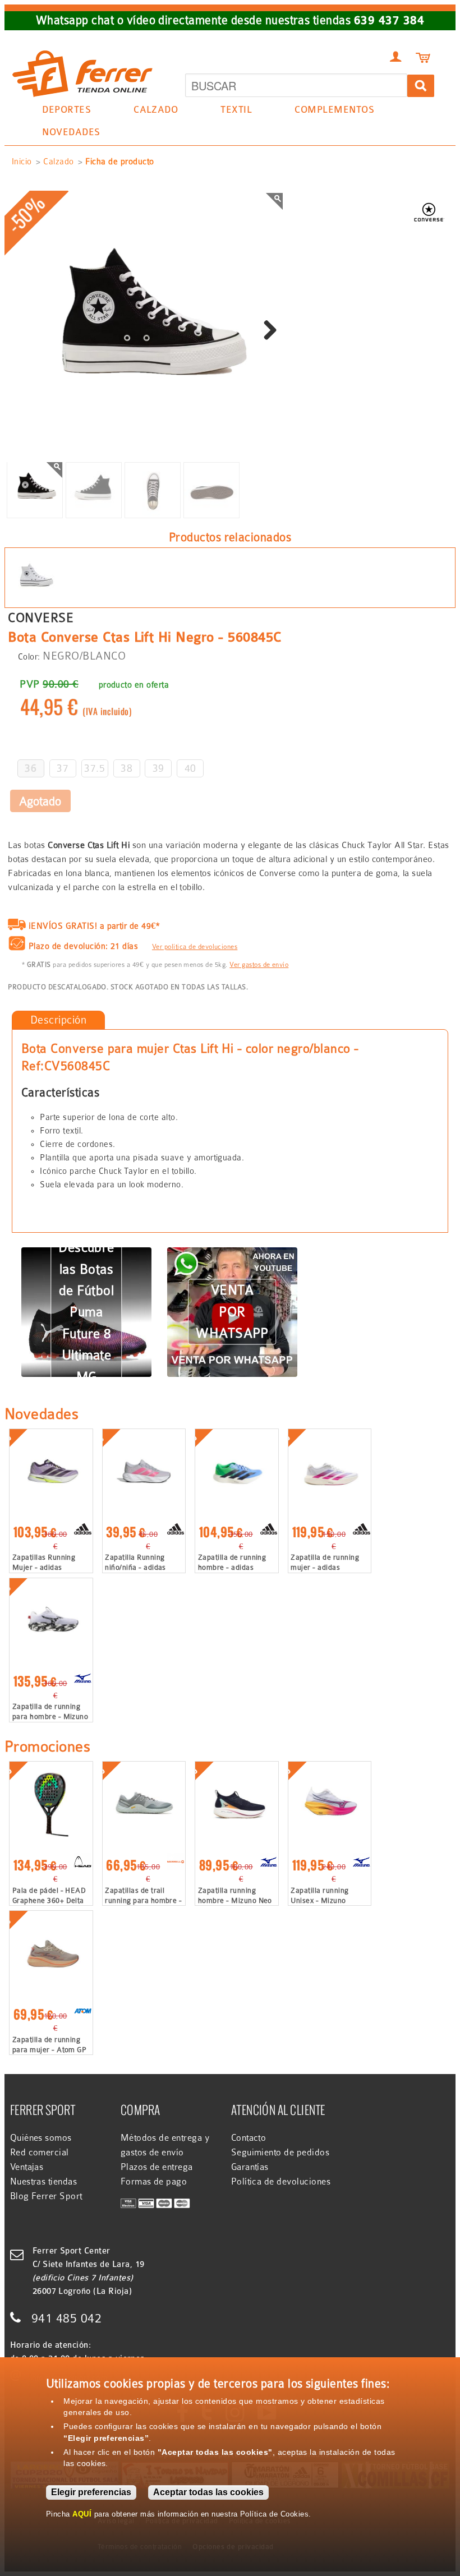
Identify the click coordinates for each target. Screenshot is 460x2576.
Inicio (22, 162)
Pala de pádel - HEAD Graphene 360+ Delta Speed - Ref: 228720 (49, 1900)
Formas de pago (154, 2182)
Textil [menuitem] (231, 111)
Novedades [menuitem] (71, 132)
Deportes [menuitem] (61, 111)
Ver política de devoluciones (195, 947)
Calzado (58, 162)
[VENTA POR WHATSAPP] (232, 1254)
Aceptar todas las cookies (208, 2492)
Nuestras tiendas (44, 2182)
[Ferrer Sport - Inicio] (82, 46)
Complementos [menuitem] (329, 111)
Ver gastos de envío (259, 965)
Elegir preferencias (91, 2492)
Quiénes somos (41, 2138)
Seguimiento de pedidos (280, 2153)
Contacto (249, 2138)
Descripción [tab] (58, 1020)
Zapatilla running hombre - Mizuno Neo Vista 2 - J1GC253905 (235, 1900)
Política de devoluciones (281, 2182)
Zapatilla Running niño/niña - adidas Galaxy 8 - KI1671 (135, 1567)
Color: (29, 657)
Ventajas (27, 2167)
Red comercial (40, 2153)
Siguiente (266, 331)
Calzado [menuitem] (150, 111)
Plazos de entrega (157, 2167)
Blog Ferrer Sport (46, 2196)
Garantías (250, 2167)
